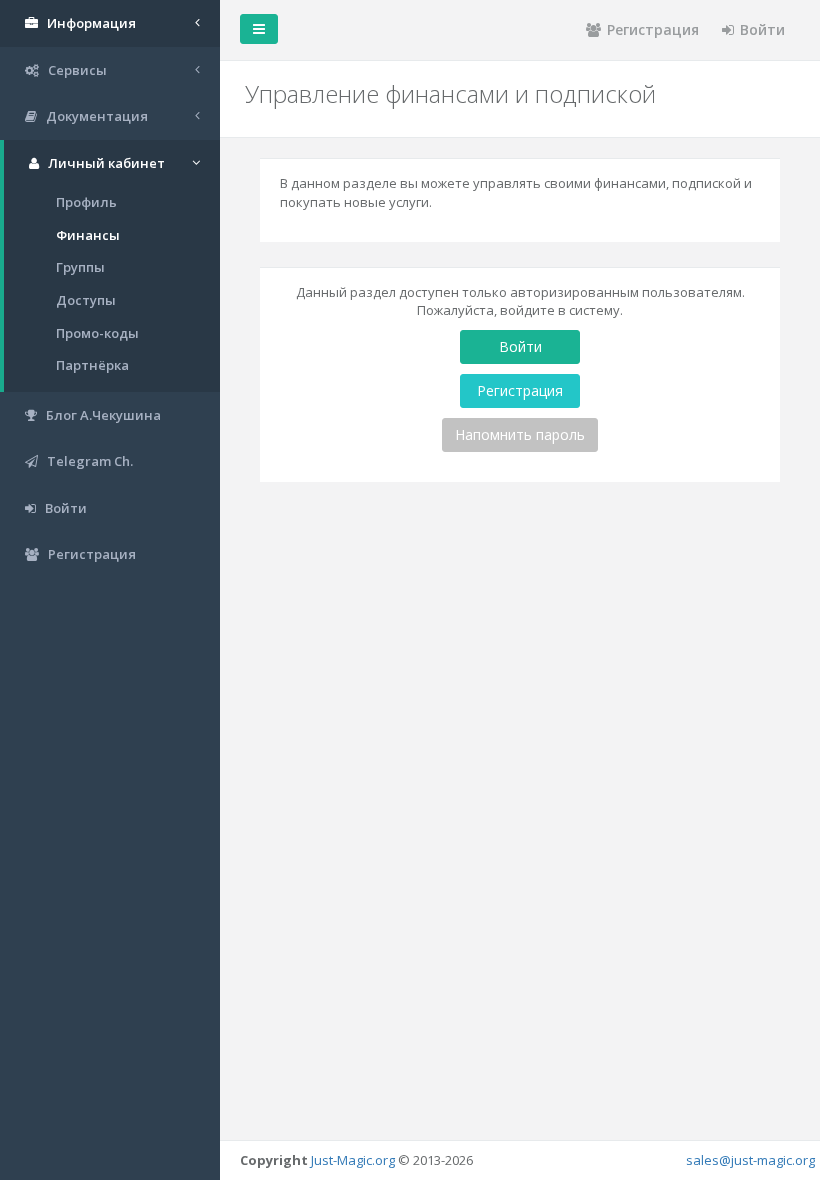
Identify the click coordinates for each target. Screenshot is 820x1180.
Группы (80, 267)
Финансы (88, 235)
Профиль (86, 202)
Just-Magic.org (353, 1160)
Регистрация (653, 29)
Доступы (86, 300)
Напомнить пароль (520, 434)
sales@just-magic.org (750, 1160)
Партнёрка (92, 365)
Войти (762, 29)
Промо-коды (97, 333)
